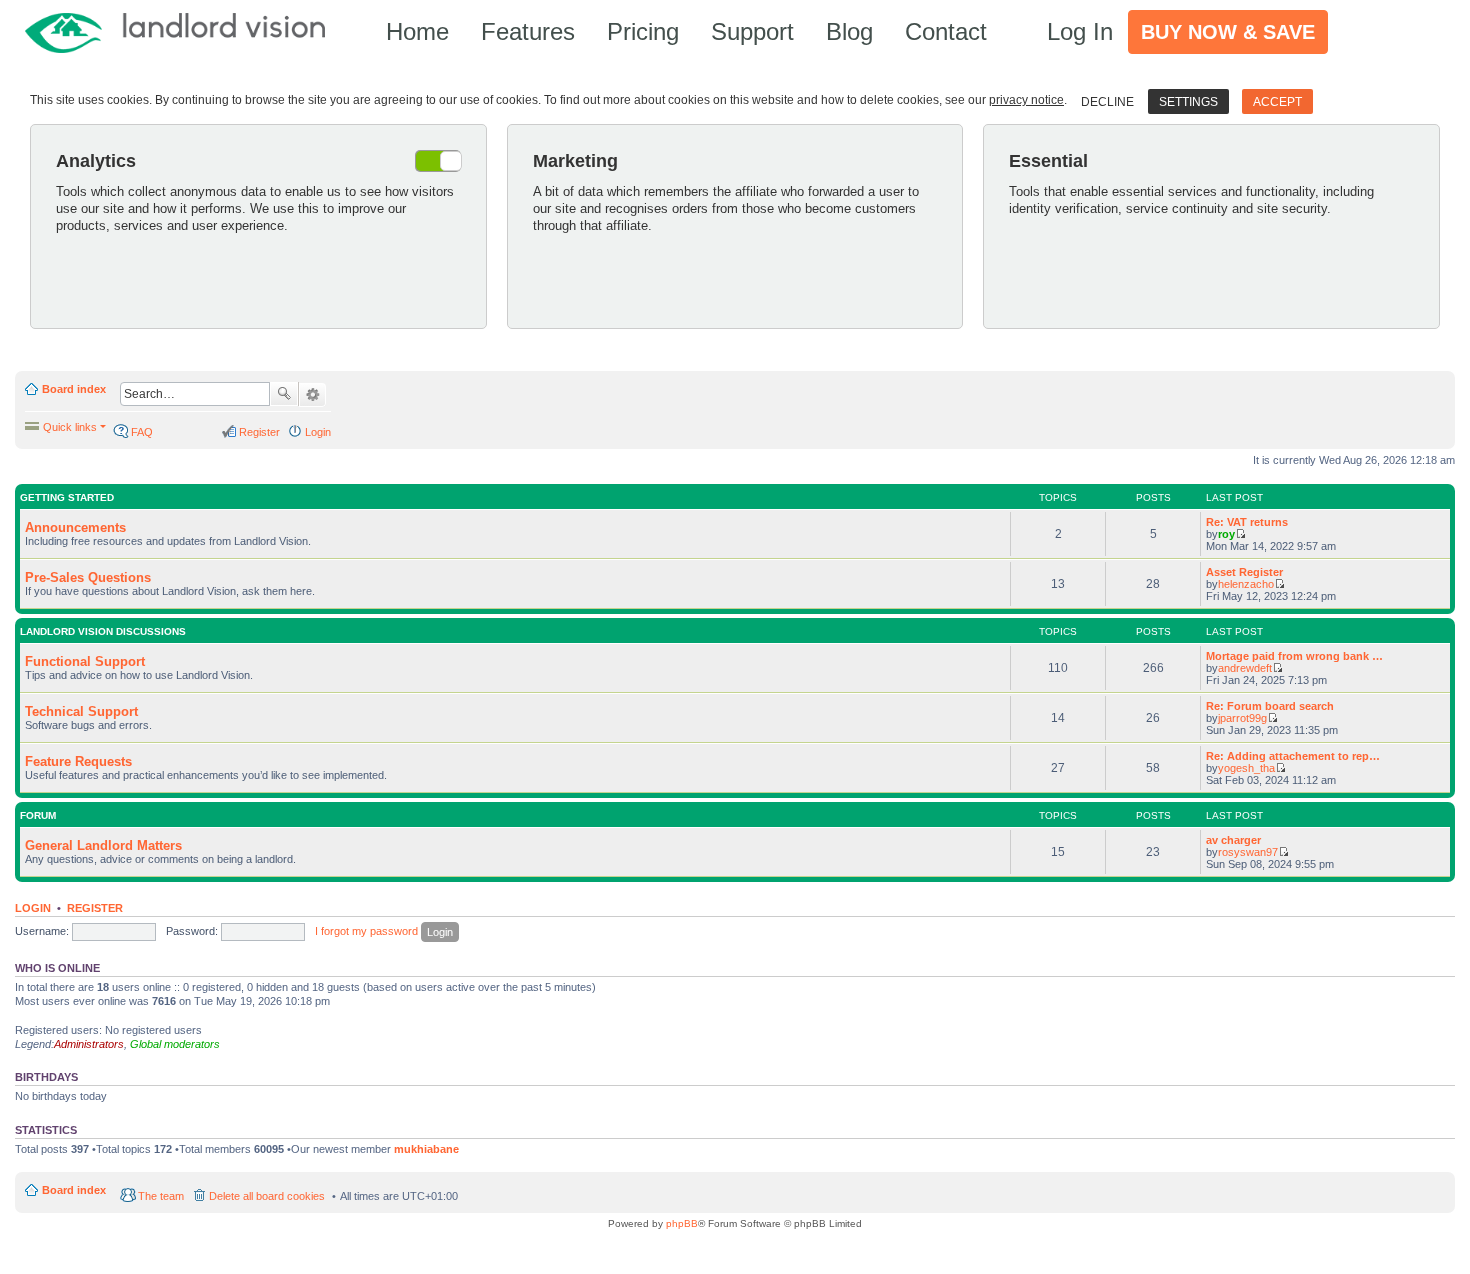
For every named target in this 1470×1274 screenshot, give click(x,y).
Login (33, 908)
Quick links (70, 427)
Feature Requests (78, 761)
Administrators (89, 1044)
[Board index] (184, 31)
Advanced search (312, 395)
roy (1226, 534)
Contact (946, 31)
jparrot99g (1242, 718)
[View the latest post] (1240, 534)
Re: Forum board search (1270, 706)
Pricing (643, 31)
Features (528, 31)
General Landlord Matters (103, 845)
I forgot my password (366, 931)
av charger (1233, 840)
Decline (1107, 102)
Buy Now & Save (1228, 32)
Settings (1188, 102)
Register (95, 908)
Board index (74, 389)
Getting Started (67, 497)
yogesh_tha (1246, 768)
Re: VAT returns (1247, 522)
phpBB (682, 1223)
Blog (849, 31)
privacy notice (1026, 100)
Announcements (75, 527)
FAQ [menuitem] (142, 432)
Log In (1080, 31)
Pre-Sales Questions (88, 577)
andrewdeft (1245, 668)
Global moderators (175, 1044)
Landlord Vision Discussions (103, 631)
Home (417, 31)
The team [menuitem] (161, 1196)
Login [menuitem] (318, 432)
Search (284, 394)
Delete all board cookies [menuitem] (267, 1196)
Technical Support (81, 711)
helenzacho (1246, 584)
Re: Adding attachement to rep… (1293, 756)
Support (752, 31)
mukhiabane (426, 1149)
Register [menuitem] (259, 432)
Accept (1277, 102)
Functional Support (85, 661)
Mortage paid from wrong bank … (1294, 656)
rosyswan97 (1248, 852)
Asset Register (1244, 572)
